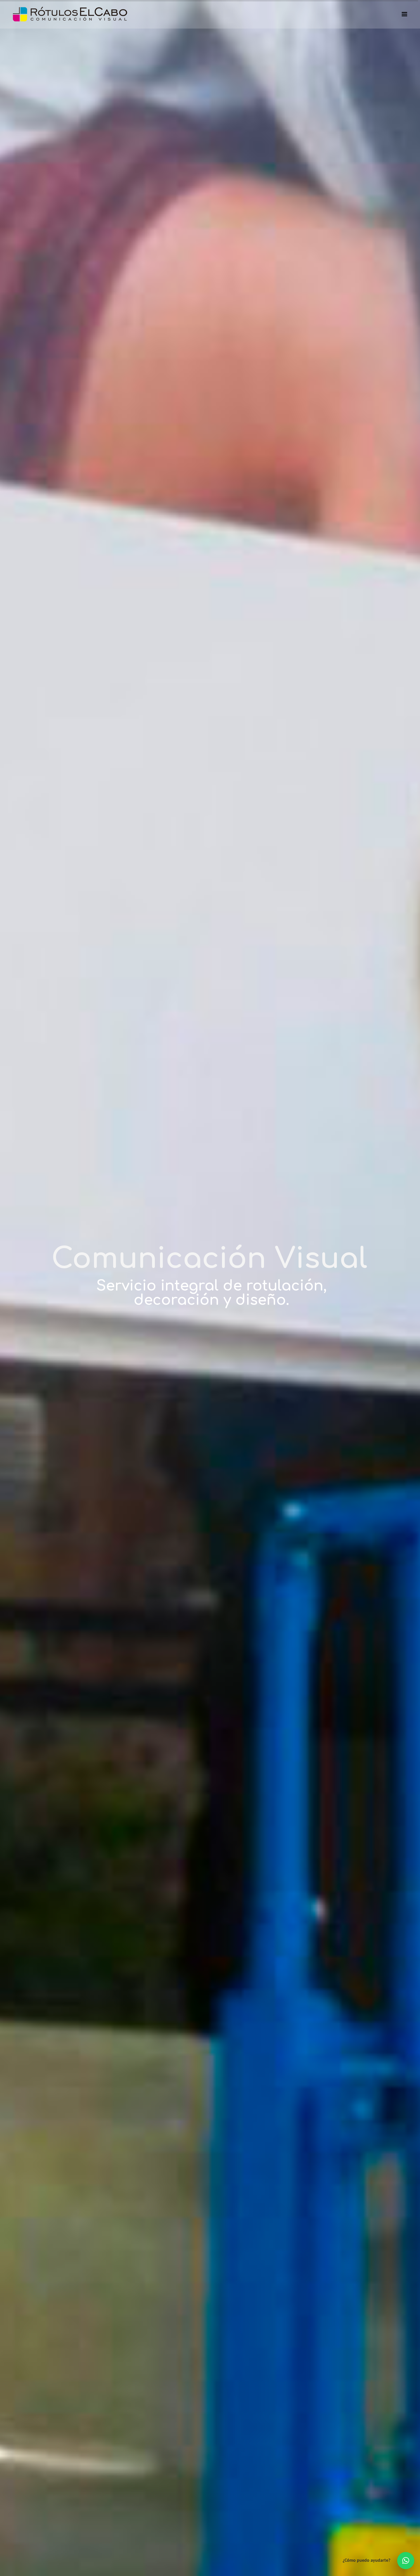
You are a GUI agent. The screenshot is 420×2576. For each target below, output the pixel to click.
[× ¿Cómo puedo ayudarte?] (406, 2561)
